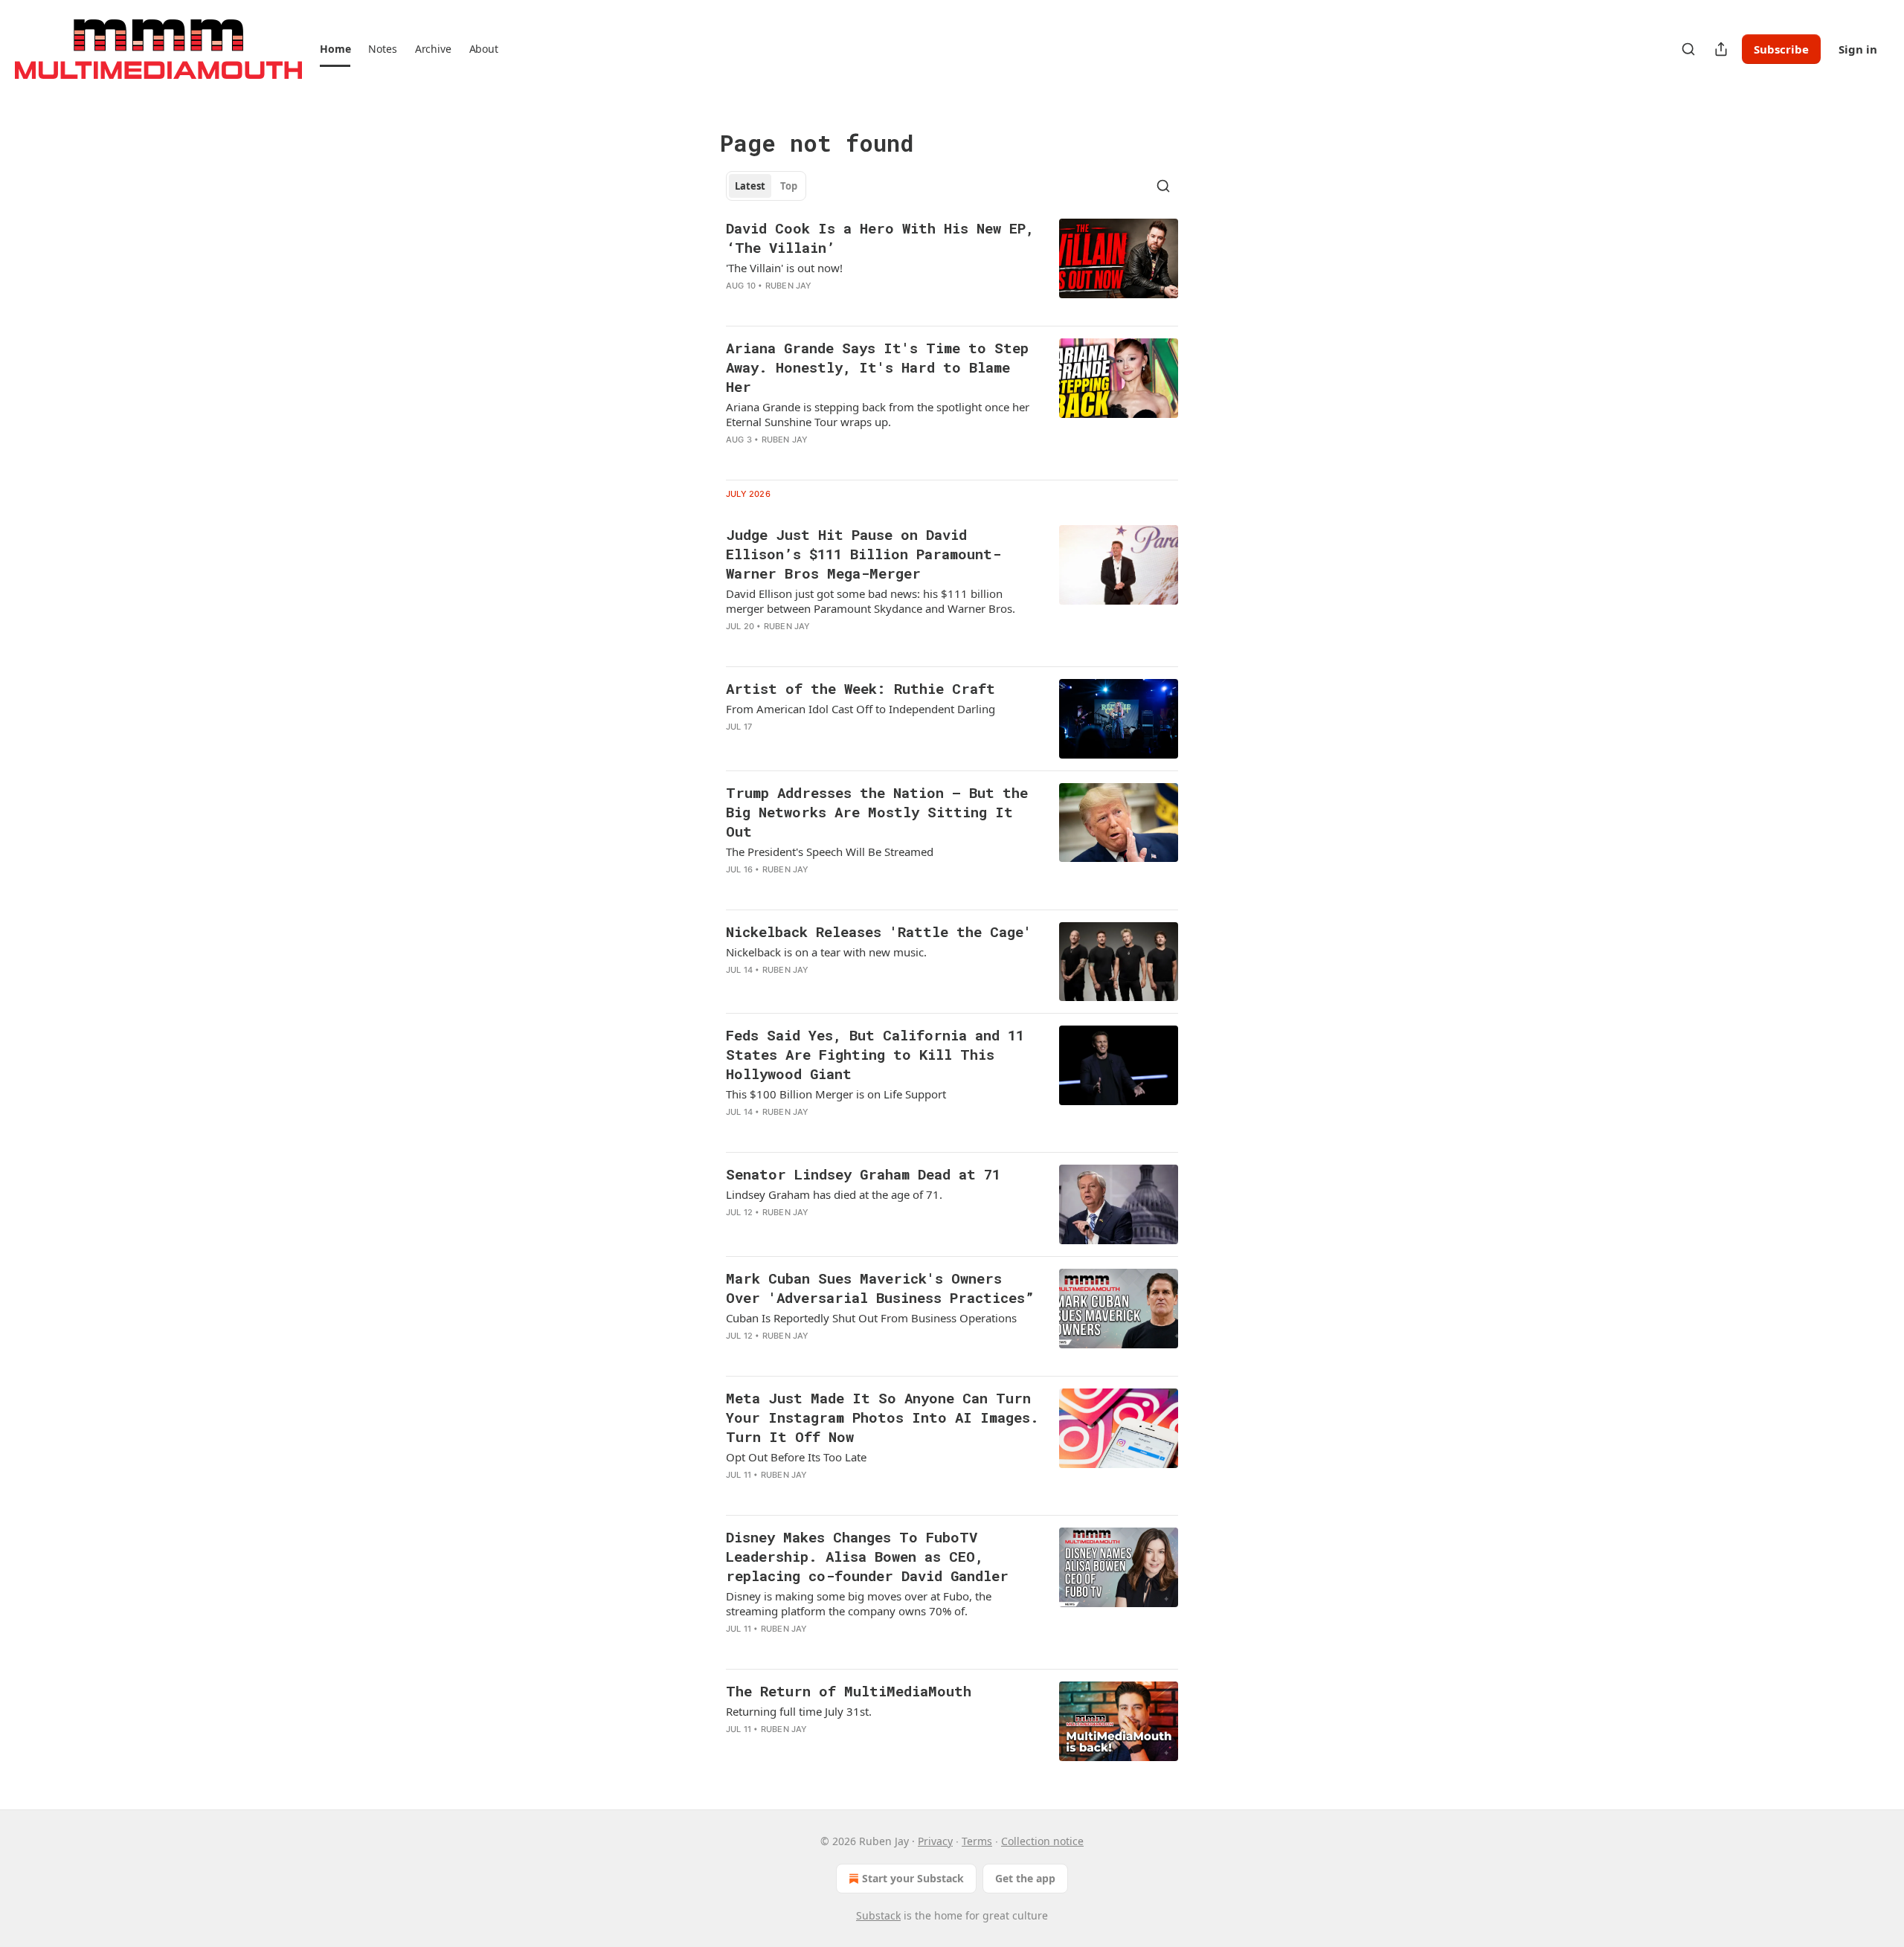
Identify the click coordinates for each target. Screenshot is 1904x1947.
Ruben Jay (789, 286)
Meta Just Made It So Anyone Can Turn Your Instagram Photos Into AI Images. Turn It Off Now (882, 1417)
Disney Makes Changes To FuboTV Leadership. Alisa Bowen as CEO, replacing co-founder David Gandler (867, 1556)
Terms (977, 1841)
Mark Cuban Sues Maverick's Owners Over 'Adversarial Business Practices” (880, 1288)
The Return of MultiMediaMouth (849, 1691)
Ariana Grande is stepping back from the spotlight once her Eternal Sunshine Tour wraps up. (878, 414)
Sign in (1858, 49)
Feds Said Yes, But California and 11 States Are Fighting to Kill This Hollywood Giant (875, 1054)
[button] (335, 49)
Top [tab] (789, 186)
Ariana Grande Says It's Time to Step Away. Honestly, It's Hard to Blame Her (877, 367)
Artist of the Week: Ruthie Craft (861, 688)
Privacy (935, 1841)
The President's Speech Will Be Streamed (830, 852)
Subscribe (1781, 49)
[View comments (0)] (837, 305)
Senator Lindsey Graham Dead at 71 (863, 1174)
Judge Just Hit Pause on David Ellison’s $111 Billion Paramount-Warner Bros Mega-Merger (863, 554)
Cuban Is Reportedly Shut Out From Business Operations (871, 1318)
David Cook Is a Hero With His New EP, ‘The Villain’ (880, 238)
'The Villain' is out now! (784, 268)
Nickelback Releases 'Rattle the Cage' (879, 931)
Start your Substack (913, 1878)
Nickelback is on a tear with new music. (826, 952)
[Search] (1688, 49)
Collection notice (1042, 1841)
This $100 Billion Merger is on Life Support (836, 1094)
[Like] (736, 459)
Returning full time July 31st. (799, 1711)
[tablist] (766, 186)
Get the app (1025, 1878)
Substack (878, 1915)
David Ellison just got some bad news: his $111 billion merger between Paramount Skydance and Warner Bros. (871, 601)
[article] (952, 266)
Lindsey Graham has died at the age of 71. (834, 1194)
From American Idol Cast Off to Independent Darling (861, 709)
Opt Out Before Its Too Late (796, 1457)
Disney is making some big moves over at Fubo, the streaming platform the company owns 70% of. (859, 1603)
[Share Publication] (1721, 49)
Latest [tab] (750, 186)
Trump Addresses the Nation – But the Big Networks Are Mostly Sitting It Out (877, 812)
